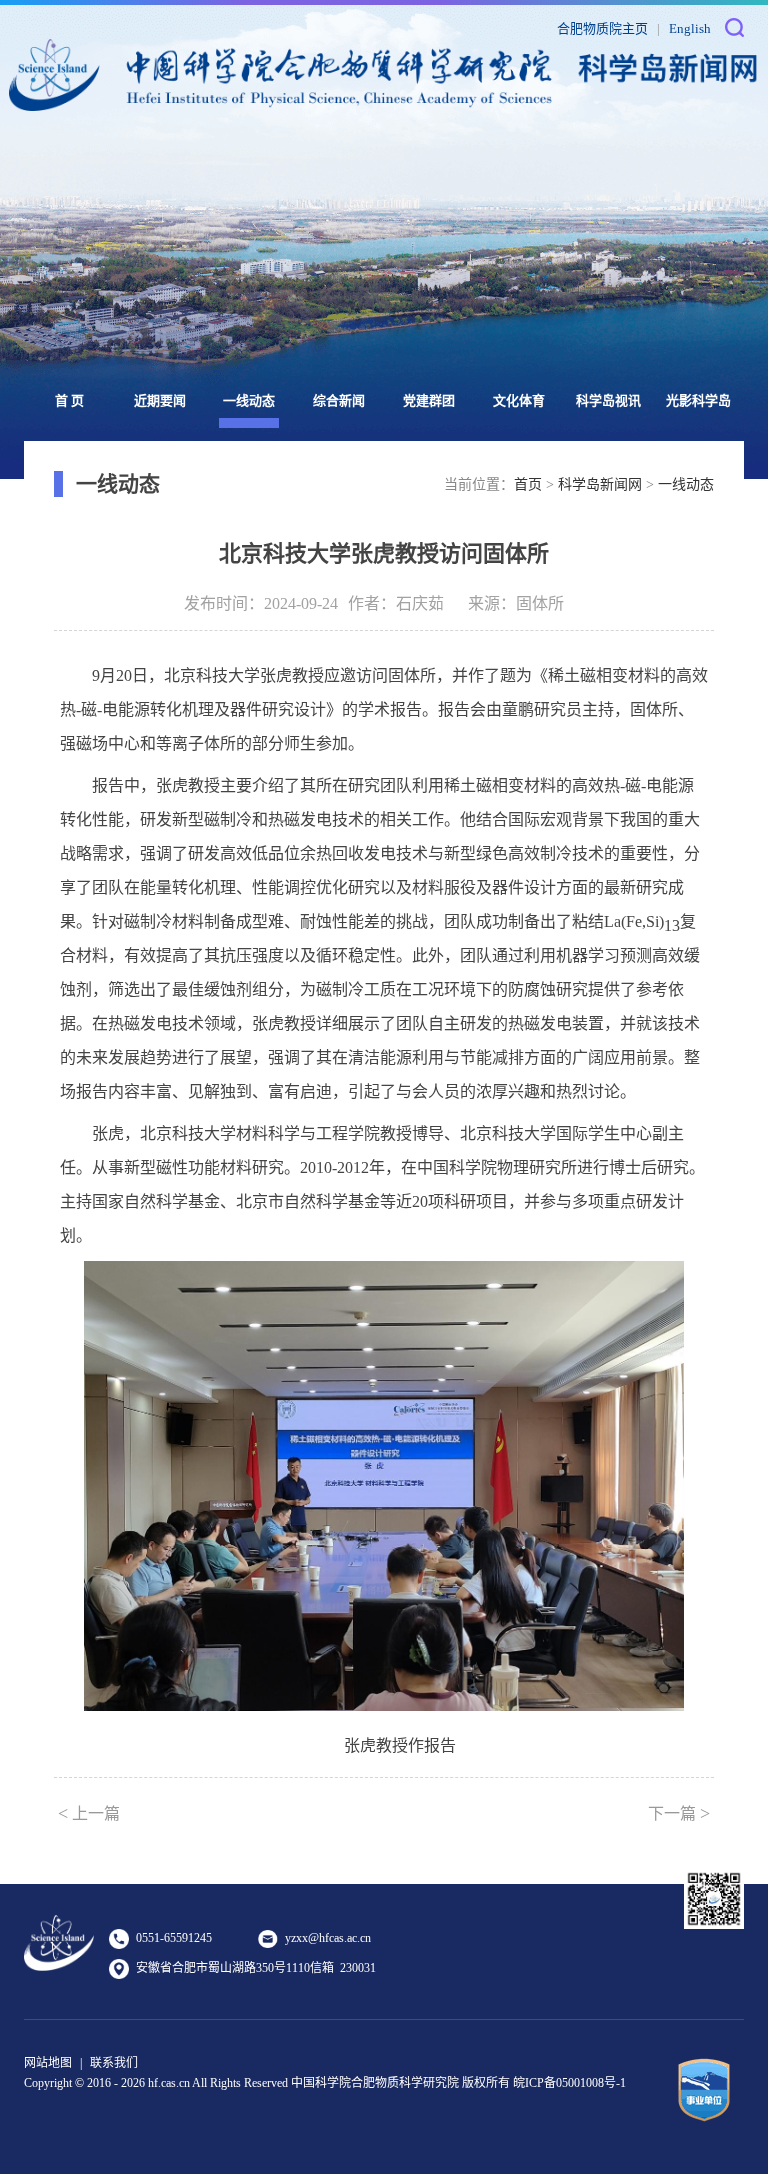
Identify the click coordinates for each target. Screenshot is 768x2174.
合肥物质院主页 (602, 28)
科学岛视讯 (608, 400)
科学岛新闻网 (600, 484)
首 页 (69, 400)
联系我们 (114, 2063)
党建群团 (429, 400)
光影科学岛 (698, 400)
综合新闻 (339, 400)
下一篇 (679, 1813)
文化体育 (519, 400)
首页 (528, 484)
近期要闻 (160, 400)
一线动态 (249, 400)
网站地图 (48, 2063)
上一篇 (89, 1813)
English (690, 28)
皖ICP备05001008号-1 (569, 2083)
